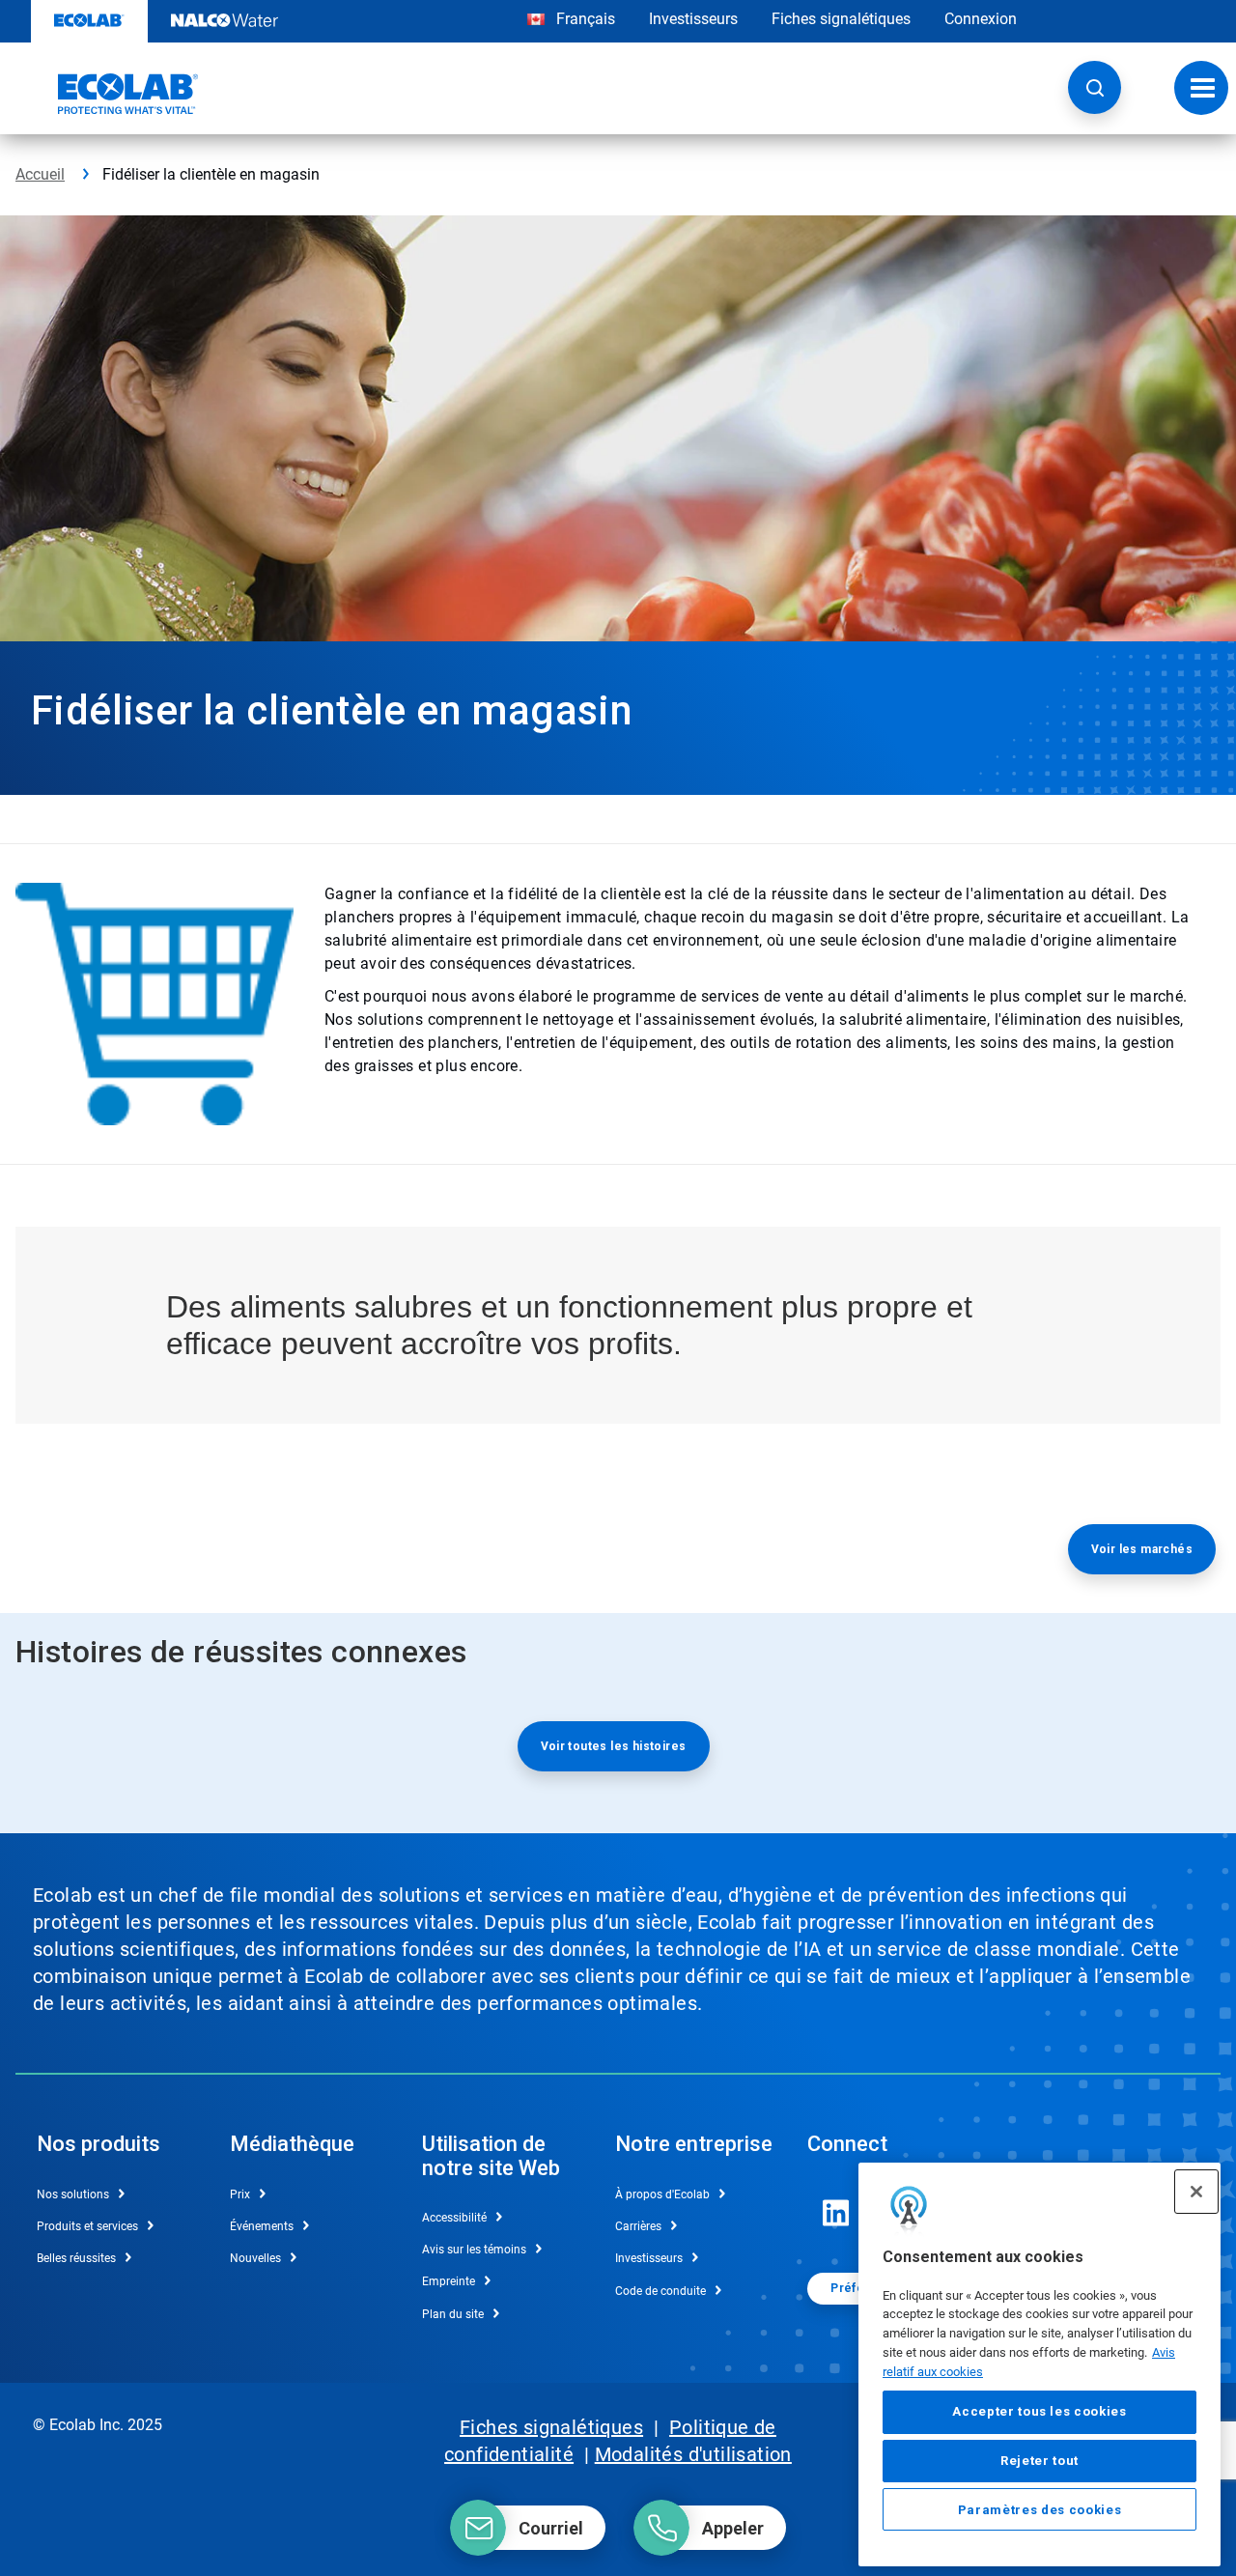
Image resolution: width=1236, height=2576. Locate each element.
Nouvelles (255, 2258)
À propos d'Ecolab (662, 2194)
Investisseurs (693, 19)
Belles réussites (76, 2258)
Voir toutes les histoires (614, 1746)
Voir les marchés (1142, 1549)
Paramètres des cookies (1039, 2510)
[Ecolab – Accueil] (107, 94)
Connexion (981, 19)
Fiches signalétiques (841, 19)
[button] (1095, 87)
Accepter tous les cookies (1039, 2412)
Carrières (638, 2226)
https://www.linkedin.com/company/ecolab (836, 2213)
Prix (240, 2194)
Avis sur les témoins (474, 2250)
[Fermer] (1196, 2192)
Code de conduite (660, 2291)
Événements (262, 2226)
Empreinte (449, 2281)
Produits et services (87, 2226)
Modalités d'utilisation (693, 2454)
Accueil (40, 174)
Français (586, 19)
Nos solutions (73, 2194)
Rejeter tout (1039, 2461)
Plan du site (453, 2314)
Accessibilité (454, 2218)
